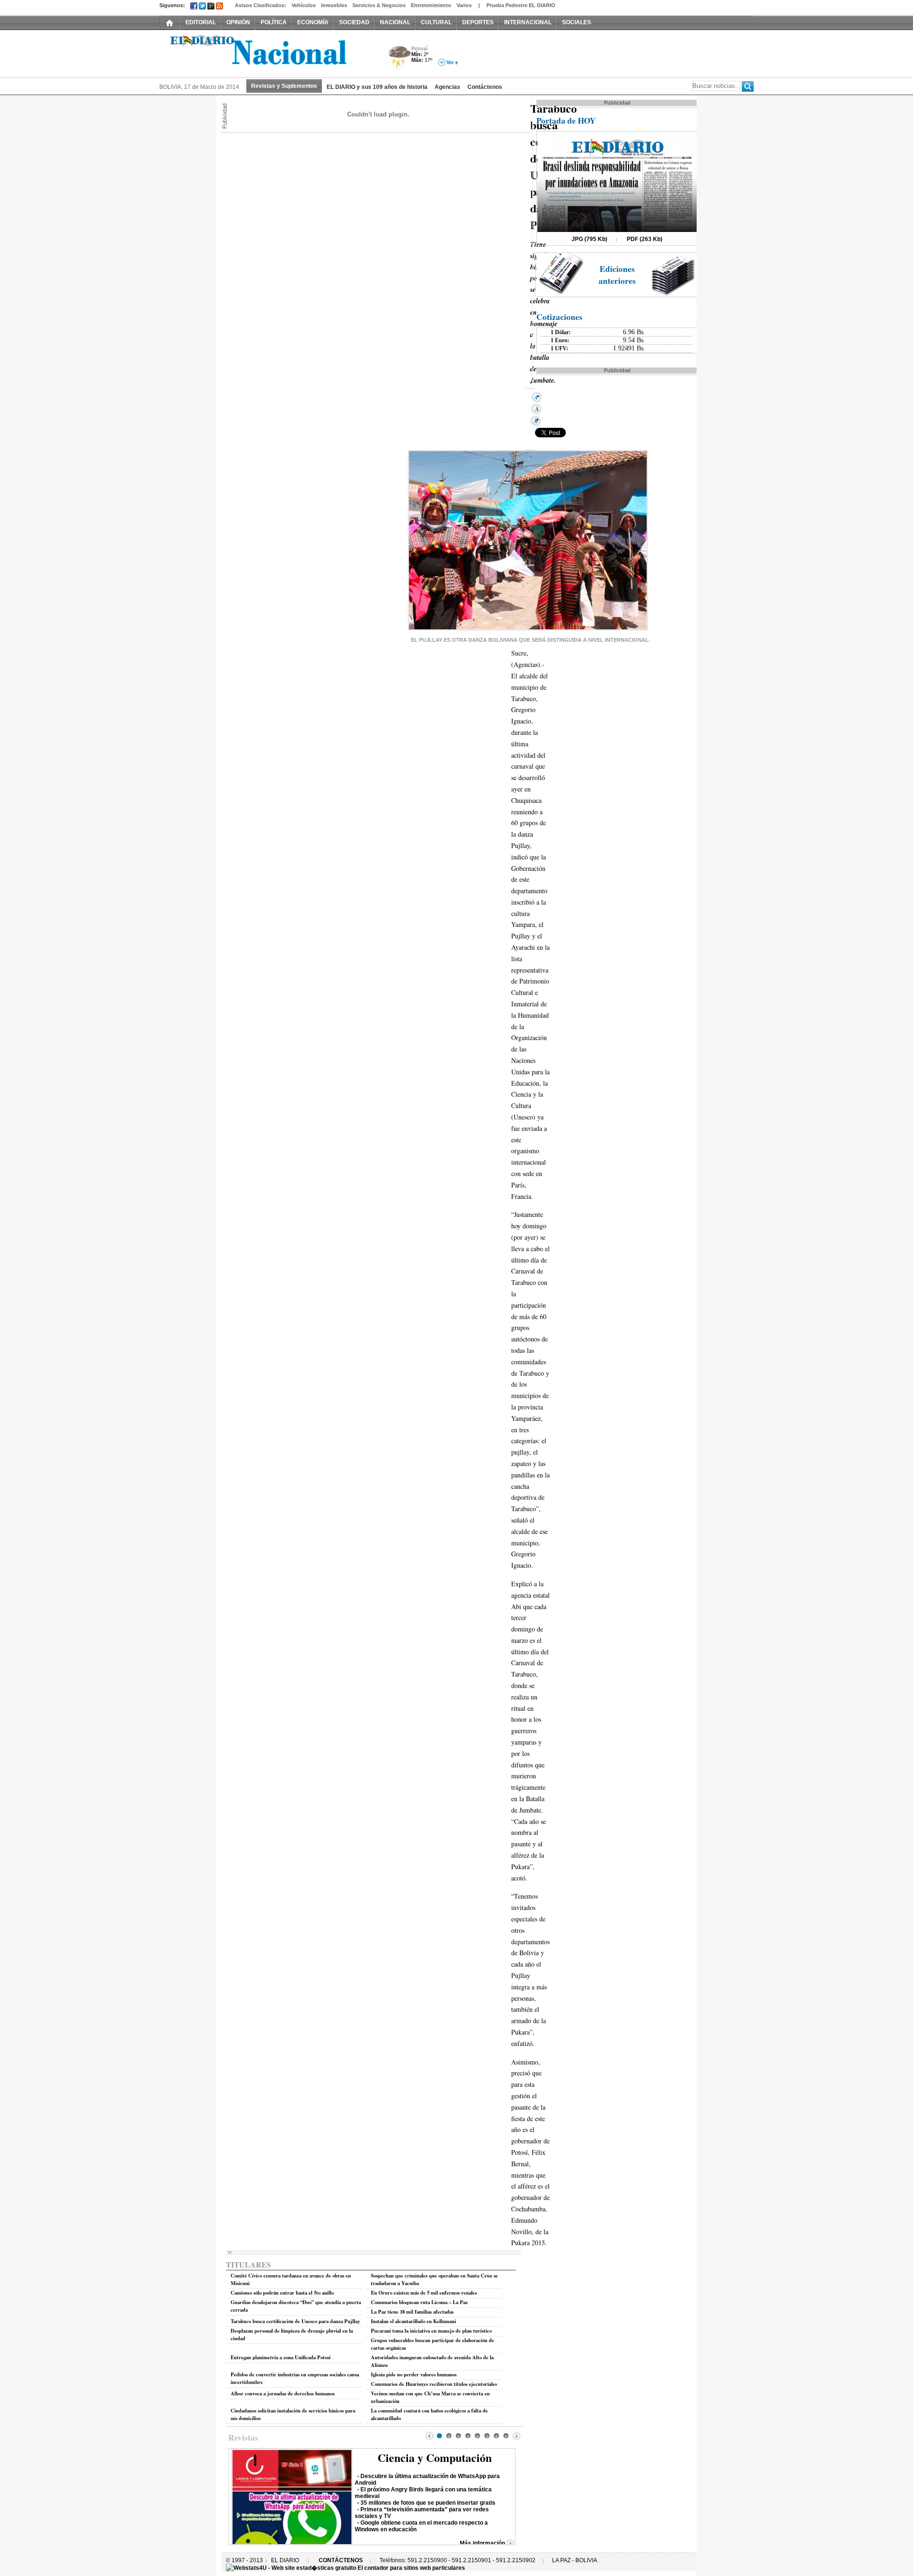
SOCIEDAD (354, 22)
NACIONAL (395, 22)
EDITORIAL (201, 22)
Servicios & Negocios (379, 5)
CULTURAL (436, 22)
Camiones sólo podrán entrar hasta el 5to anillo (282, 2293)
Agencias (447, 87)
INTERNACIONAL (528, 22)
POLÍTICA (274, 22)
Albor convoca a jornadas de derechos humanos (283, 2393)
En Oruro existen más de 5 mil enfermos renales (424, 2293)
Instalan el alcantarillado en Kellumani (413, 2321)
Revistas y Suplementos (284, 86)
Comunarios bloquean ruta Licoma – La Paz (419, 2302)
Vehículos (304, 5)
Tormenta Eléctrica (398, 59)
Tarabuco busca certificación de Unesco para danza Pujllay (295, 2321)
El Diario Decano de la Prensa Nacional (266, 53)
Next (516, 2436)
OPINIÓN (238, 22)
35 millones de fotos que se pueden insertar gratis (428, 2503)
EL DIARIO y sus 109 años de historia (377, 87)
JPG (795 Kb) (589, 239)
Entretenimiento (431, 5)
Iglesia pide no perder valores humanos (414, 2374)
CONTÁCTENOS (341, 2560)
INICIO (170, 22)
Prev (429, 2436)
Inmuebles (334, 5)
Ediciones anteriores (617, 275)
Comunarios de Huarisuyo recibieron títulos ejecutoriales (434, 2384)
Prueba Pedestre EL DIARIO (521, 5)
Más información (482, 2543)
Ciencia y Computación (435, 2457)
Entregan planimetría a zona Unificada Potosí (281, 2357)
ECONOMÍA (313, 22)
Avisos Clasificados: (261, 5)
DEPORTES (478, 22)
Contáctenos (485, 87)
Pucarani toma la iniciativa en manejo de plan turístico (431, 2331)
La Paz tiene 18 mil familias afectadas (412, 2312)
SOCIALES (577, 22)
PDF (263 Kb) (645, 239)
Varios (464, 5)
